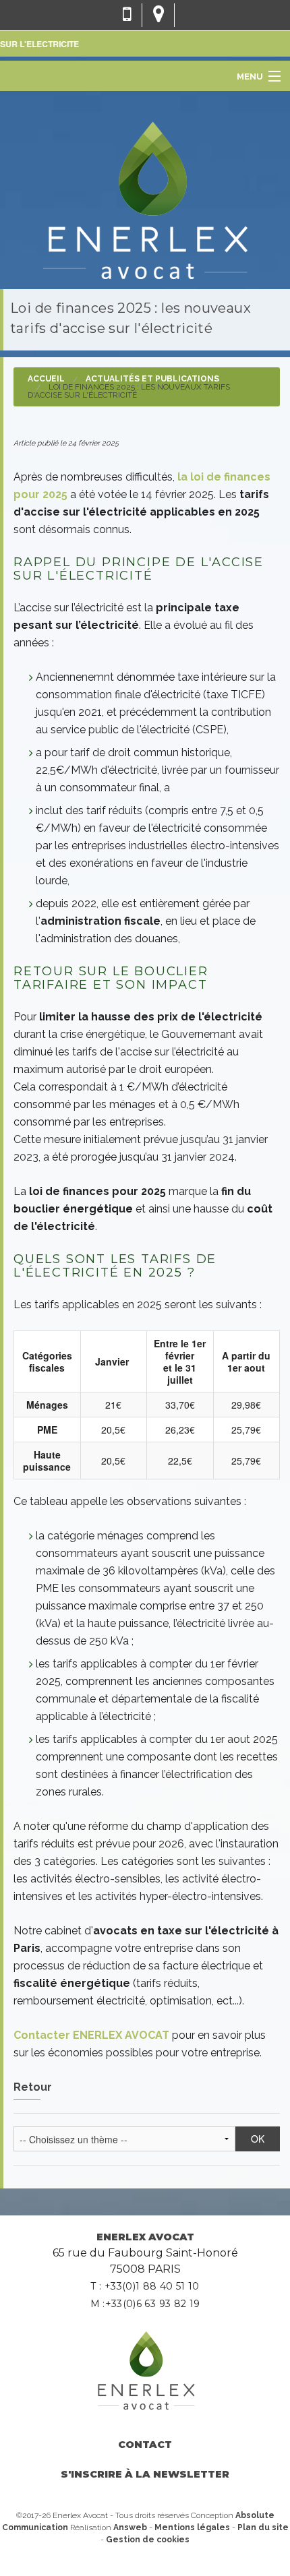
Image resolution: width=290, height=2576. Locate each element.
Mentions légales (192, 2527)
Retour (33, 2087)
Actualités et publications (152, 379)
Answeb (130, 2527)
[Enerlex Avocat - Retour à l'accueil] (145, 198)
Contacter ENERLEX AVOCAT (91, 2035)
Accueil (46, 379)
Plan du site (263, 2527)
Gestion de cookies (148, 2540)
